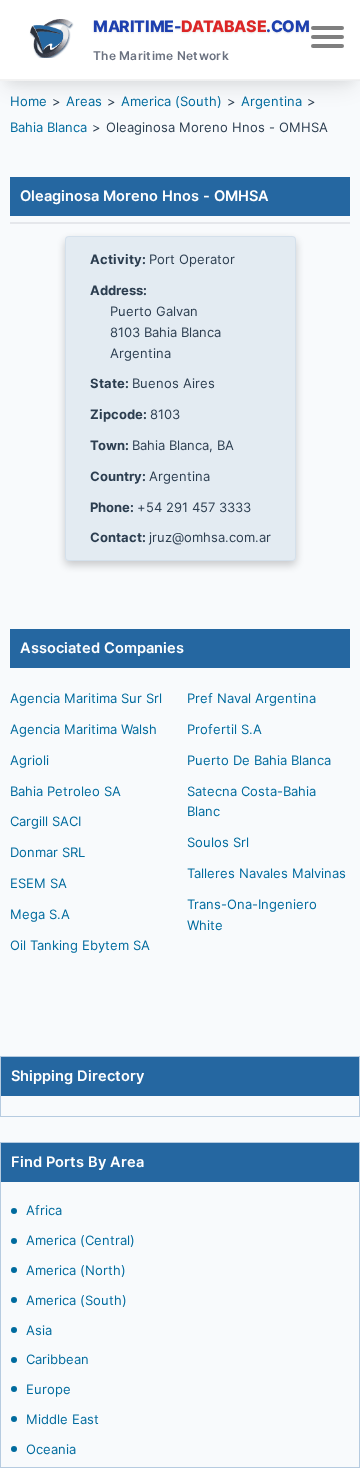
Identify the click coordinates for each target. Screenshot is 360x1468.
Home (28, 101)
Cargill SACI (45, 821)
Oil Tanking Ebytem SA (80, 945)
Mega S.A (40, 914)
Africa (44, 1210)
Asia (39, 1330)
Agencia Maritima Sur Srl (86, 698)
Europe (48, 1389)
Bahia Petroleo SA (65, 791)
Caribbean (57, 1359)
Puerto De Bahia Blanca (259, 760)
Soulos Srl (218, 842)
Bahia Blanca (48, 127)
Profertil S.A (224, 729)
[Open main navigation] (327, 39)
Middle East (62, 1419)
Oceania (51, 1449)
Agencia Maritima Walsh (83, 729)
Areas (84, 101)
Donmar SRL (47, 852)
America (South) (76, 1300)
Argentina (271, 101)
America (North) (76, 1270)
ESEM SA (38, 883)
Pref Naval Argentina (251, 698)
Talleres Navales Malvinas (266, 873)
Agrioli (29, 760)
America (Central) (80, 1240)
